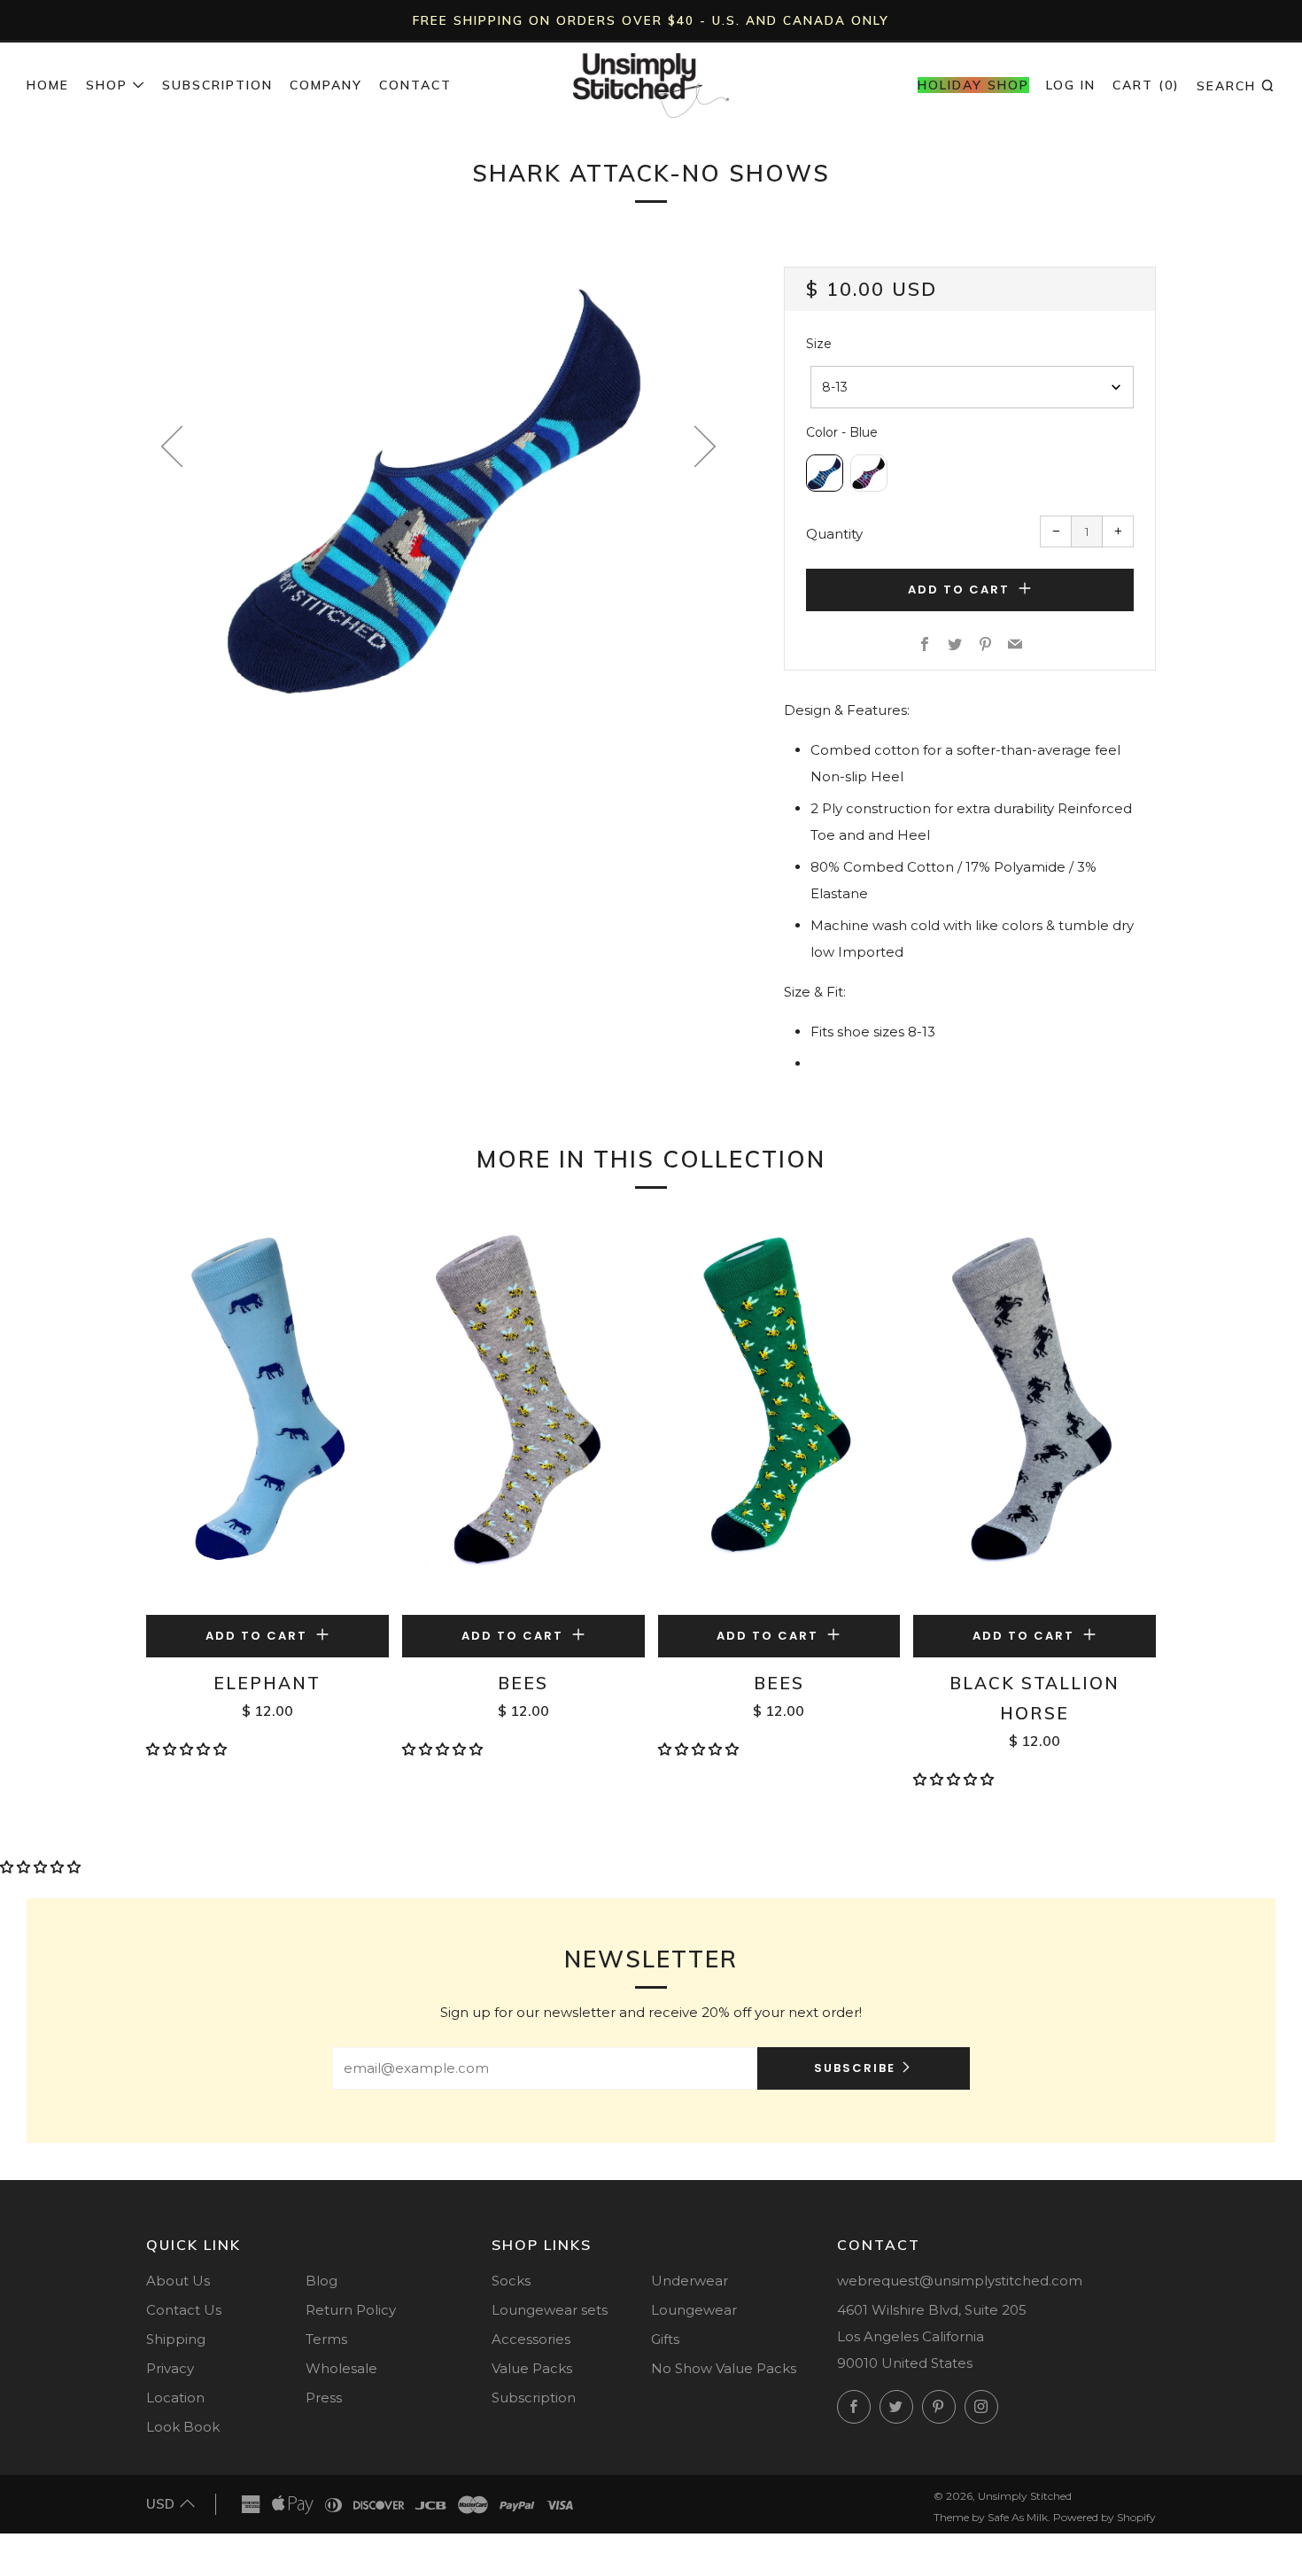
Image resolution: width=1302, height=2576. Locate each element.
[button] (188, 1749)
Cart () (1146, 85)
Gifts (665, 2339)
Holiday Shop (973, 85)
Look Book (183, 2427)
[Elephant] (267, 1415)
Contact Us (184, 2310)
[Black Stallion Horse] (1035, 1415)
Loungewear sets (550, 2310)
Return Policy (351, 2310)
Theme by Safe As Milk (991, 2517)
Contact (415, 85)
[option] (438, 488)
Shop (107, 85)
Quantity (834, 534)
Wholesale (341, 2368)
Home (48, 85)
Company (326, 85)
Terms (326, 2339)
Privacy (170, 2368)
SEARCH (1236, 85)
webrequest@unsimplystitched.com (960, 2281)
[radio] (825, 473)
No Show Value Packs (724, 2368)
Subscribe (855, 2068)
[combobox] (972, 387)
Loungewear (694, 2310)
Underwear (690, 2281)
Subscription (217, 85)
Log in (1071, 85)
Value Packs (532, 2368)
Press (324, 2398)
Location (175, 2398)
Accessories (531, 2339)
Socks (511, 2281)
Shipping (176, 2339)
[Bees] (523, 1415)
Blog (322, 2281)
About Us (178, 2281)
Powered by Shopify (1104, 2517)
